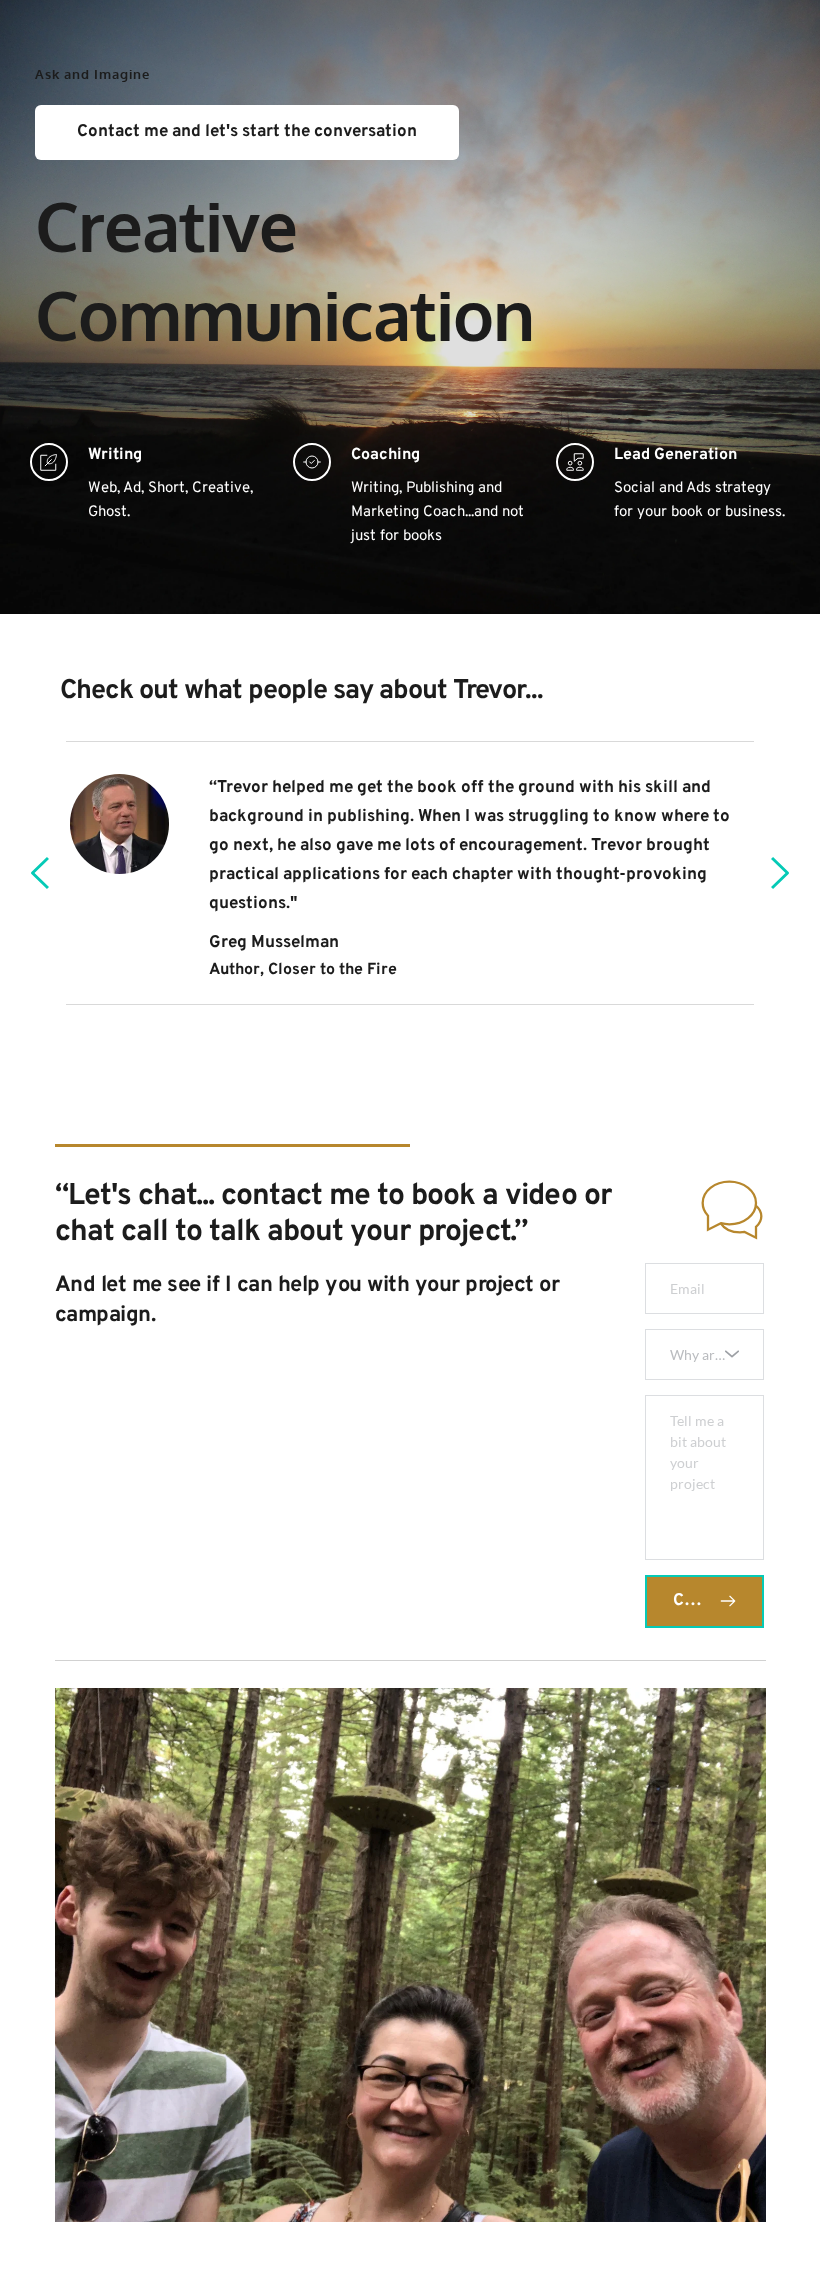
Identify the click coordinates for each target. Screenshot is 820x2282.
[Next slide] (779, 873)
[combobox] (704, 1354)
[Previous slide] (41, 873)
